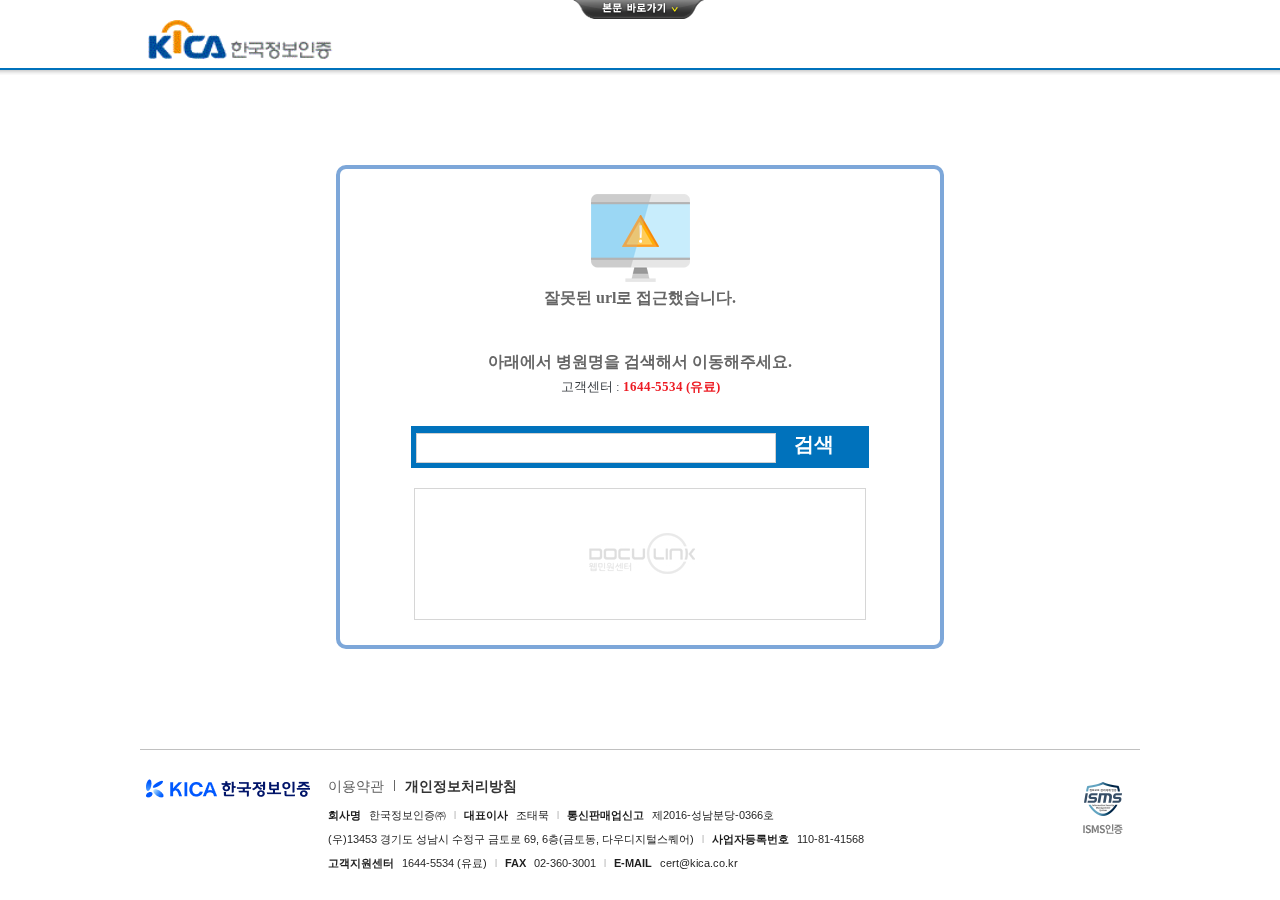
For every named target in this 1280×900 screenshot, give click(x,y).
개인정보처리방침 (461, 786)
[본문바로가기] (638, 9)
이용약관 (356, 786)
